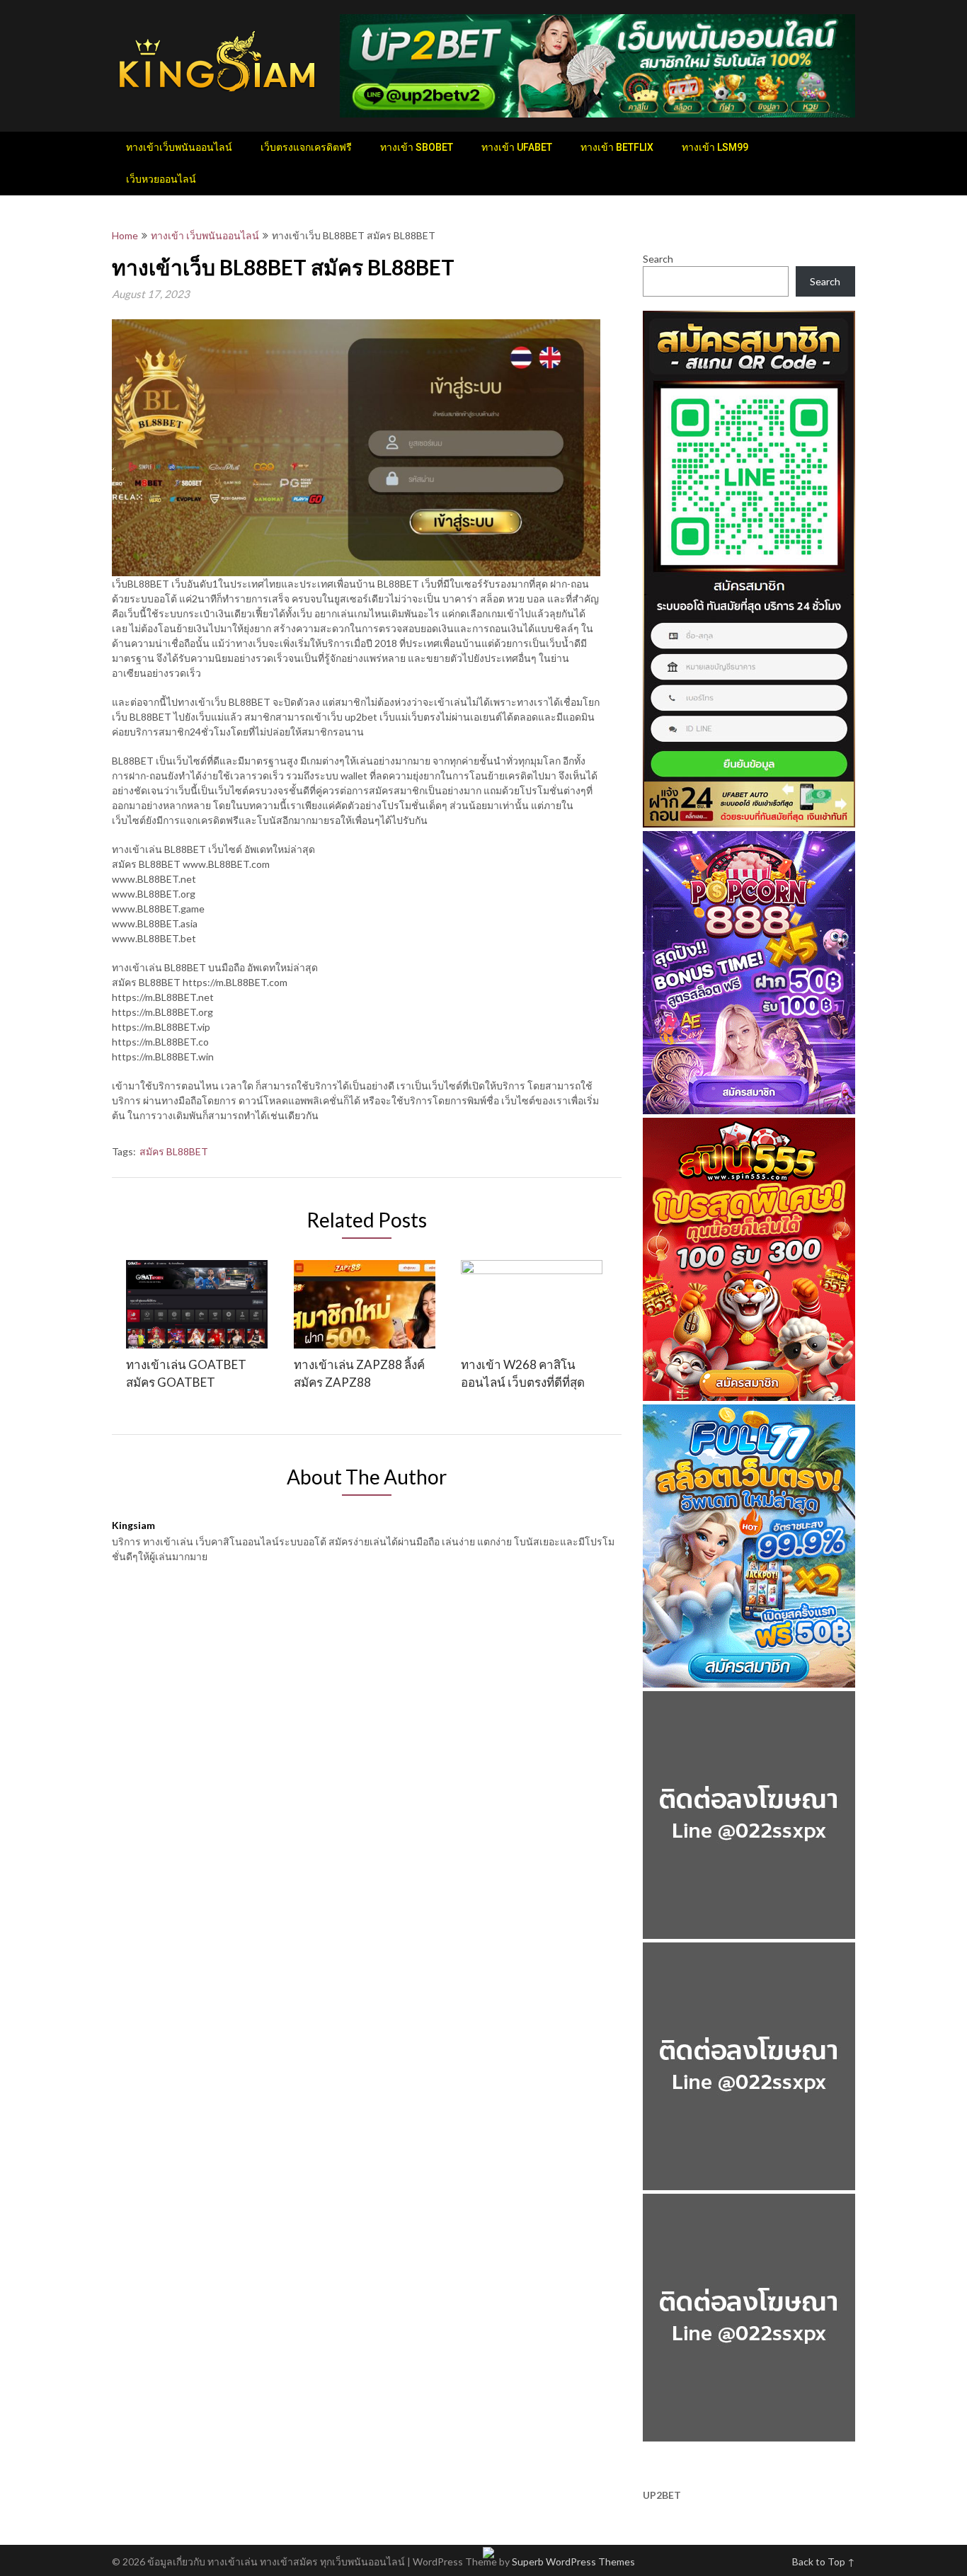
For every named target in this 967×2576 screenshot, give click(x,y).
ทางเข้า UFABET (517, 147)
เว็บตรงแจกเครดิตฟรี (306, 147)
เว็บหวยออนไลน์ (161, 179)
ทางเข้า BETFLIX (617, 147)
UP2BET (662, 2495)
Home (125, 235)
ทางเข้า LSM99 (715, 147)
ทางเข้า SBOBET (417, 147)
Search (658, 259)
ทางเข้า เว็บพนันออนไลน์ (205, 235)
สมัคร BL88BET (174, 1151)
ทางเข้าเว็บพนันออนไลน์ (179, 147)
